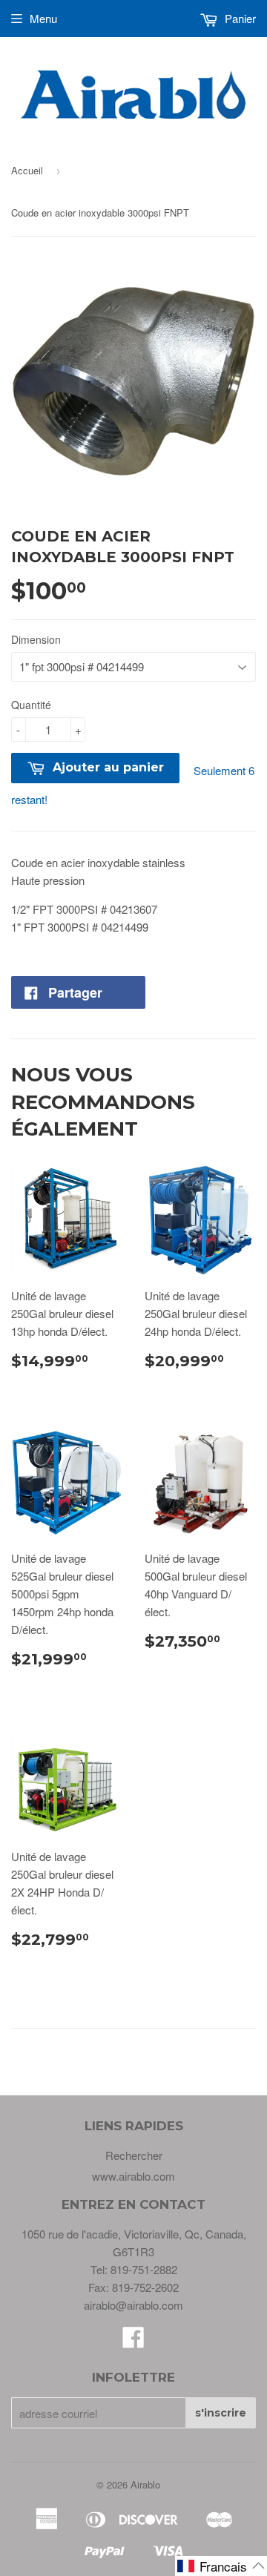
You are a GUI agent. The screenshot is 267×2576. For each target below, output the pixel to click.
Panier (239, 18)
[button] (221, 2566)
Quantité (31, 705)
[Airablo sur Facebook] (133, 2341)
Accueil (27, 170)
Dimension (36, 639)
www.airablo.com (133, 2176)
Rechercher (134, 2155)
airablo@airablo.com (133, 2305)
